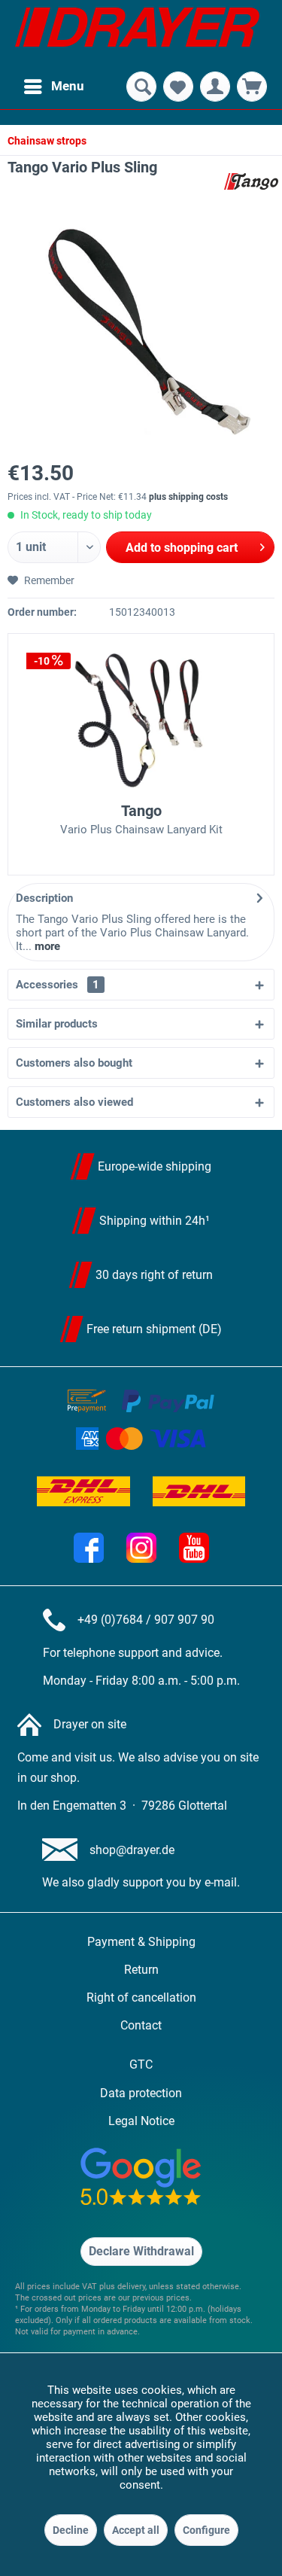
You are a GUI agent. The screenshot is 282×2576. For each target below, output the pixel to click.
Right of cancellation (141, 1997)
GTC (141, 2064)
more (46, 946)
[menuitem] (53, 87)
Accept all (136, 2530)
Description (44, 898)
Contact (141, 2025)
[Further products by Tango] (251, 181)
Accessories (58, 985)
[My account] (215, 87)
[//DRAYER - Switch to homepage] (137, 34)
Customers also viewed (74, 1102)
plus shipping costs (188, 497)
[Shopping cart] (252, 87)
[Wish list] (178, 87)
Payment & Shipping (141, 1942)
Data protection (141, 2093)
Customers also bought (74, 1063)
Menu (68, 86)
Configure (206, 2530)
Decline (71, 2530)
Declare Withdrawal (141, 2251)
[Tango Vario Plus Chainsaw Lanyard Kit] (141, 720)
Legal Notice (141, 2121)
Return (141, 1970)
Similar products (57, 1024)
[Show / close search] (141, 87)
